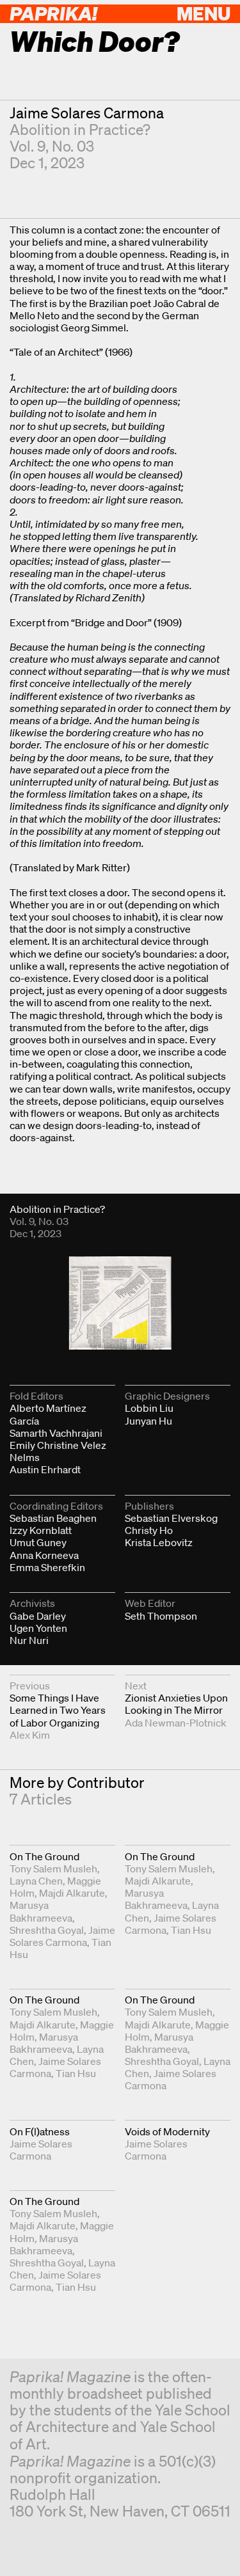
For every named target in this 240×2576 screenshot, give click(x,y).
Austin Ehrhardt (45, 1469)
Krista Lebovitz (159, 1542)
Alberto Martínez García (48, 1414)
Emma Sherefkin (47, 1567)
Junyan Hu (148, 1421)
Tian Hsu (191, 1930)
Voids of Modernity (167, 2131)
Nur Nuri (29, 1640)
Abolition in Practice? (80, 130)
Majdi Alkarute (72, 1893)
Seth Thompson (161, 1616)
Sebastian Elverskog (171, 1518)
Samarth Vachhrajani (56, 1433)
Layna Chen (36, 1881)
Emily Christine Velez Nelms (58, 1451)
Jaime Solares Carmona (87, 113)
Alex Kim (30, 1735)
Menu (204, 13)
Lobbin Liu (149, 1408)
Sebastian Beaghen (53, 1518)
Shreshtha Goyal (47, 1930)
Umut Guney (38, 1542)
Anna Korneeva (44, 1555)
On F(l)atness (40, 2131)
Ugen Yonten (38, 1628)
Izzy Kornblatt (41, 1530)
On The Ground (44, 1856)
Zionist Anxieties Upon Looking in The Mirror (176, 1704)
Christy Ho (149, 1530)
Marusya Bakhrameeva (41, 1911)
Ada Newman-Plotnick (176, 1723)
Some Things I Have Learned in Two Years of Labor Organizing (58, 1710)
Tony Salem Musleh (53, 1869)
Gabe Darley (38, 1616)
